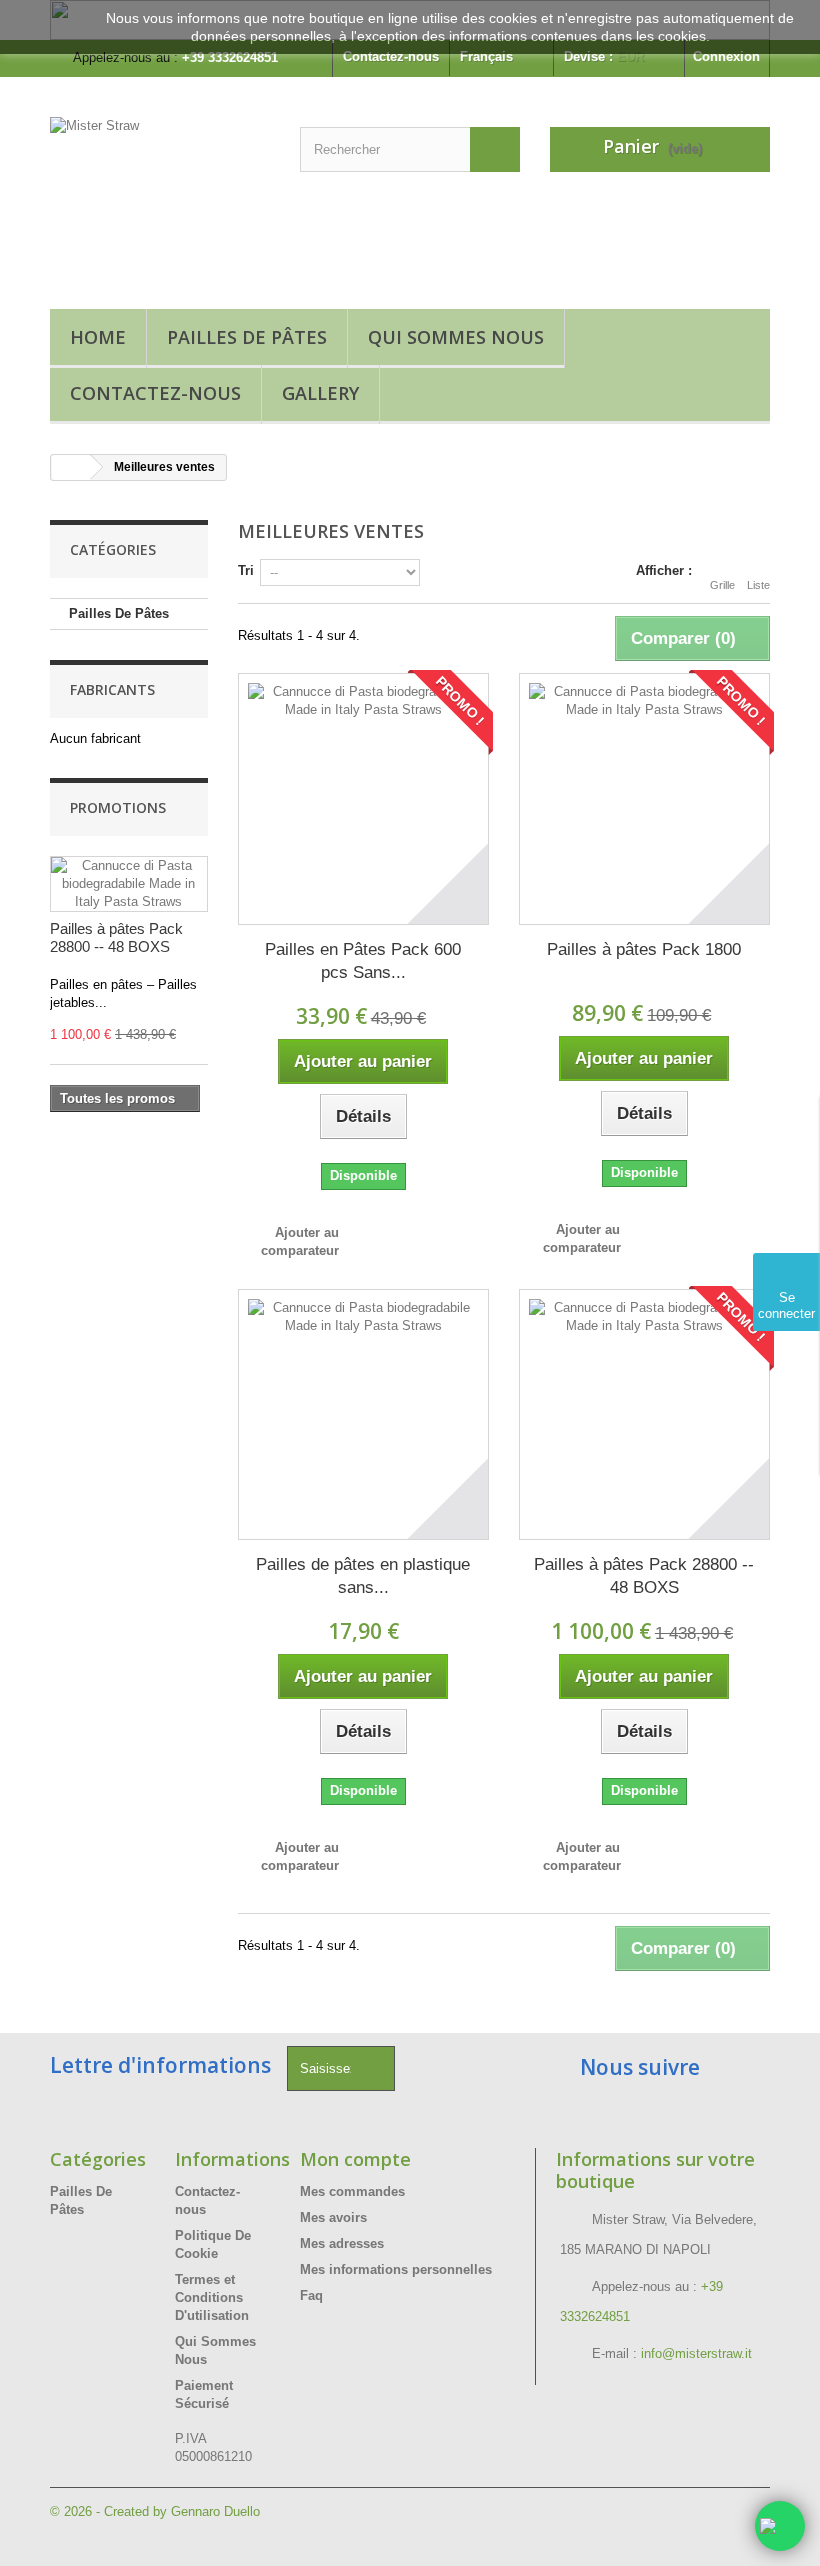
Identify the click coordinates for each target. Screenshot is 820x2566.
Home (98, 337)
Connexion (726, 56)
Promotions (118, 807)
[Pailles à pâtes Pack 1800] (644, 798)
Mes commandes (352, 2191)
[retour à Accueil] (71, 467)
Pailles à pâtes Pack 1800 (644, 949)
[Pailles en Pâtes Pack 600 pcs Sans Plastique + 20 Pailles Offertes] (363, 798)
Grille (722, 585)
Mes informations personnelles (396, 2269)
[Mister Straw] (160, 200)
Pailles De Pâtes (247, 337)
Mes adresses (342, 2243)
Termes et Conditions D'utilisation (212, 2297)
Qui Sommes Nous (456, 337)
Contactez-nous (391, 56)
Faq (311, 2295)
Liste (758, 585)
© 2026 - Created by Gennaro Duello (155, 2511)
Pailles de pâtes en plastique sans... (363, 1576)
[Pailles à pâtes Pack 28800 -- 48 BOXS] (644, 1414)
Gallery (320, 393)
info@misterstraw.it (696, 2353)
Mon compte (355, 2159)
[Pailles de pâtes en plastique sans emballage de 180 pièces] (363, 1414)
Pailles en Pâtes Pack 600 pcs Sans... (363, 961)
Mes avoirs (333, 2217)
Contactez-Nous (155, 393)
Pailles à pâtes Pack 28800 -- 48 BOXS (116, 937)
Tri (246, 570)
